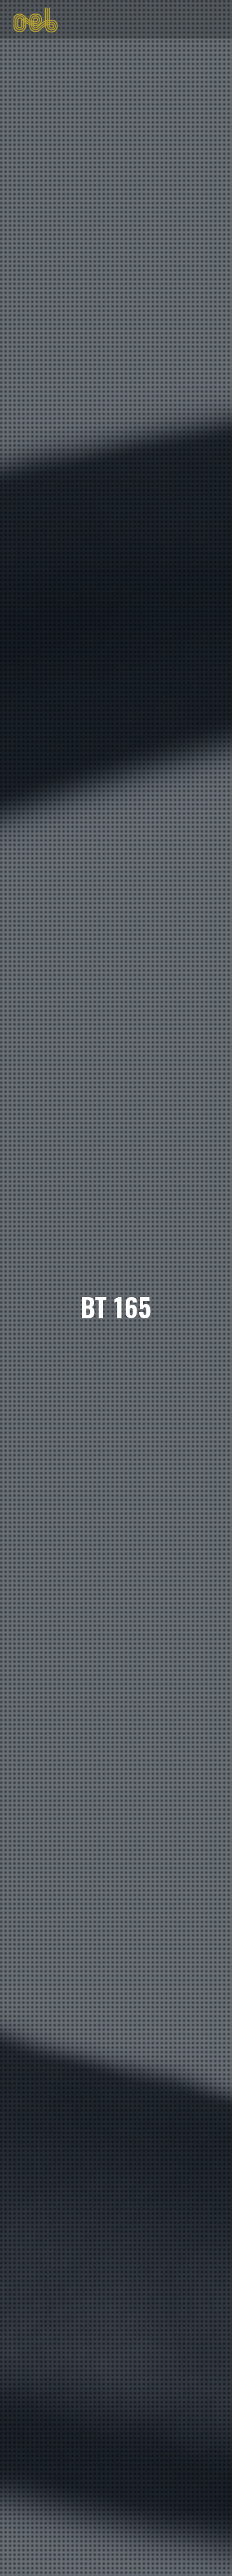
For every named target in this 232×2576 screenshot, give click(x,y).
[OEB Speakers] (35, 19)
